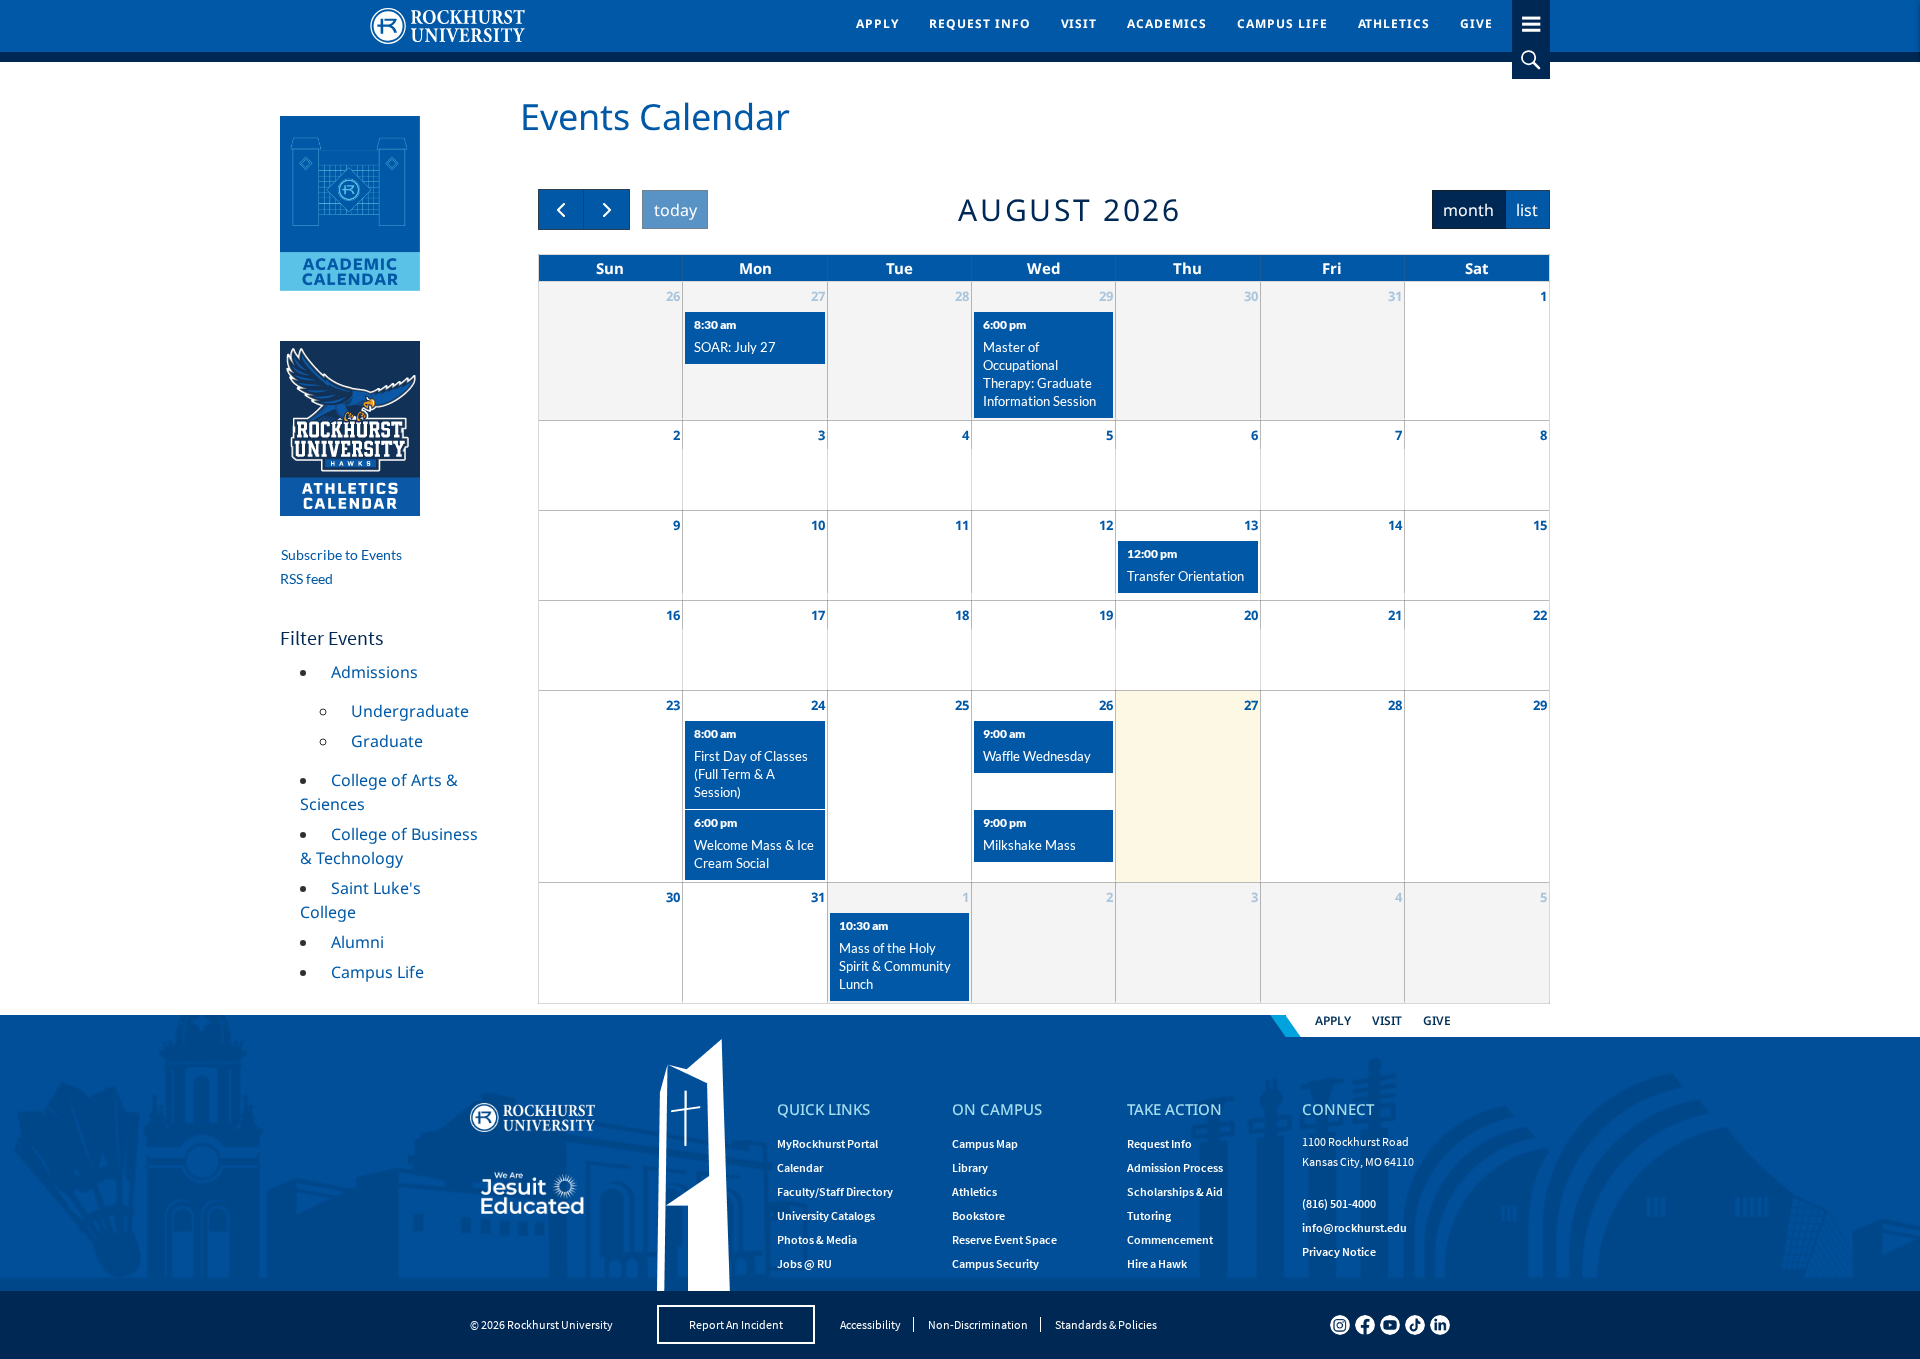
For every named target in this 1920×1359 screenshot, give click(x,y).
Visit (1079, 23)
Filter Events (331, 637)
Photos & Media (817, 1239)
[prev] (561, 209)
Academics (1167, 23)
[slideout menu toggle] (1531, 20)
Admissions (374, 672)
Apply (877, 23)
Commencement (1170, 1239)
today (675, 210)
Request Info (980, 23)
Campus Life (1282, 23)
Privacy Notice (1339, 1251)
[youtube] (1390, 1325)
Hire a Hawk (1157, 1263)
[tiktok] (1415, 1325)
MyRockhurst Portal (827, 1143)
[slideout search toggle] (1531, 60)
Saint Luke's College (360, 900)
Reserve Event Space (1004, 1239)
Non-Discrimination (978, 1324)
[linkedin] (1440, 1325)
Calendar (800, 1167)
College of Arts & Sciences (379, 792)
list (1527, 210)
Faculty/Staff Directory (835, 1191)
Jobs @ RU (804, 1263)
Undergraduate (410, 711)
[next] (606, 209)
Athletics (1394, 23)
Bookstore (978, 1215)
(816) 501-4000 (1339, 1203)
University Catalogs (826, 1215)
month (1468, 210)
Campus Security (995, 1263)
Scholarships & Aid (1175, 1191)
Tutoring (1149, 1215)
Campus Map (985, 1143)
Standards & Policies (1106, 1324)
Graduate (387, 741)
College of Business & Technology (389, 846)
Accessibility (870, 1324)
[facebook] (1365, 1325)
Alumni (357, 942)
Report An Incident (736, 1324)
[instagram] (1340, 1325)
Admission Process (1175, 1167)
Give (1476, 23)
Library (970, 1167)
